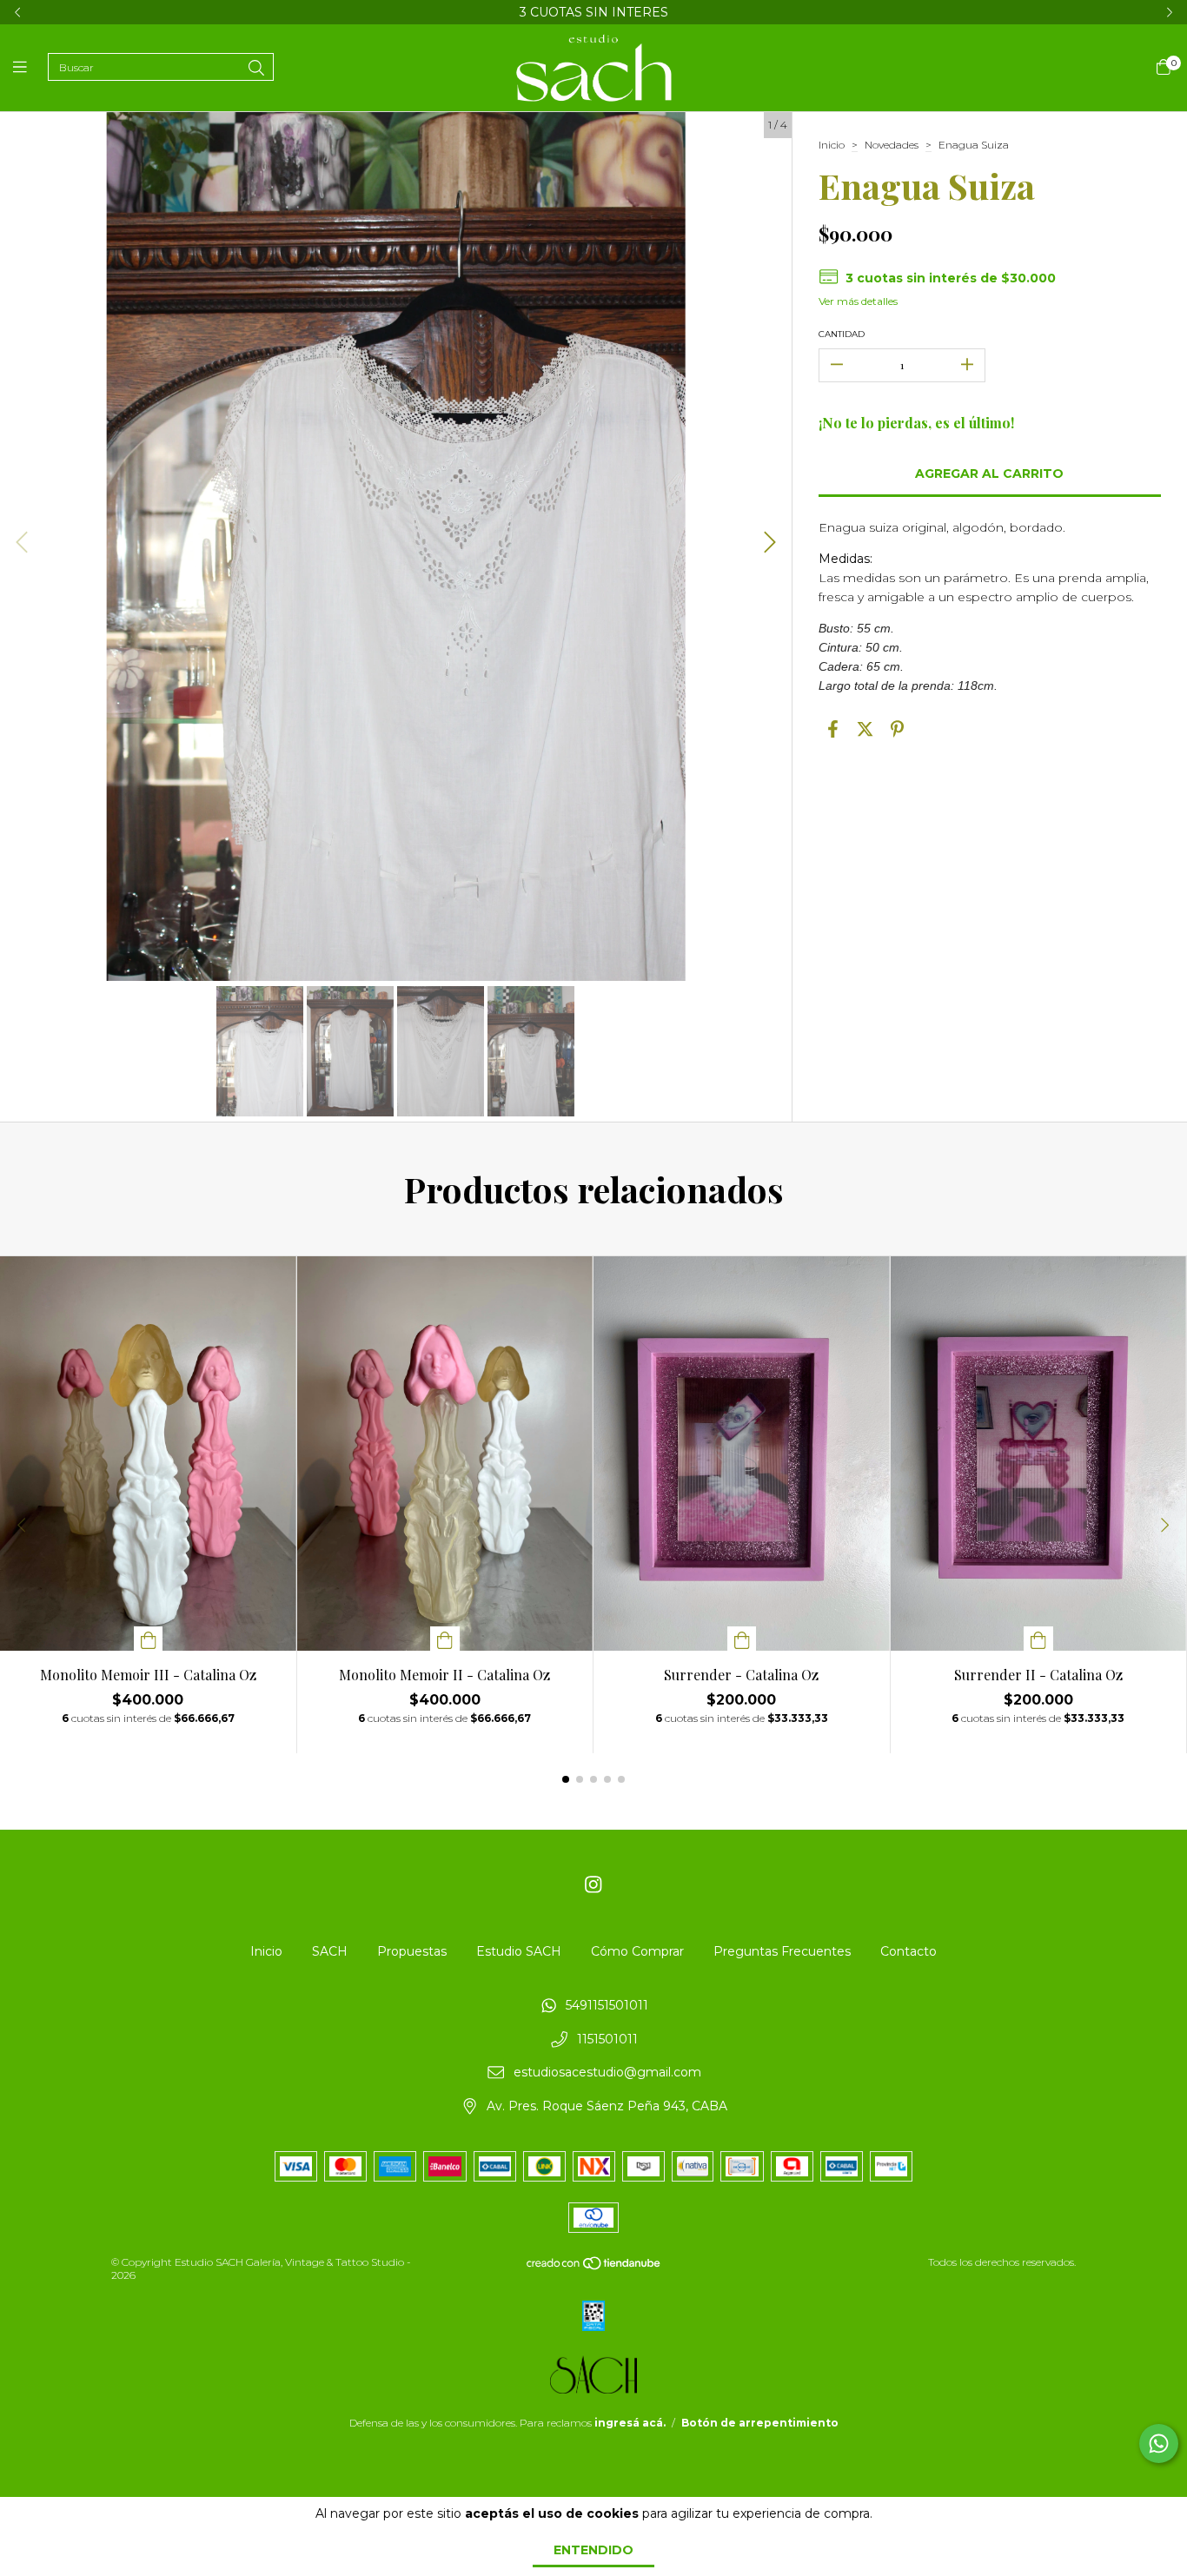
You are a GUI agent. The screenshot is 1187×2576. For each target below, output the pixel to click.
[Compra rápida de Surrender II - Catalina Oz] (1038, 1639)
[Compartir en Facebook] (833, 730)
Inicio (832, 145)
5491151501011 (607, 2006)
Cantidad (842, 334)
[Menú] (30, 68)
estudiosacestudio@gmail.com (607, 2073)
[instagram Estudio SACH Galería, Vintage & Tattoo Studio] (593, 1885)
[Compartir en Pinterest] (897, 730)
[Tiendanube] (594, 2266)
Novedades (892, 145)
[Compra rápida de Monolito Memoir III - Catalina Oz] (149, 1639)
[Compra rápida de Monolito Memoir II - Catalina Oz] (445, 1639)
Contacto (908, 1951)
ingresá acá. (630, 2423)
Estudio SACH (519, 1951)
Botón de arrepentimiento (760, 2423)
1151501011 (607, 2039)
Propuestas (412, 1951)
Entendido (593, 2550)
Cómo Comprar (637, 1951)
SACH (330, 1951)
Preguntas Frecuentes (782, 1951)
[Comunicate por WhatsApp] (1159, 2444)
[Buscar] (256, 69)
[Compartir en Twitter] (865, 730)
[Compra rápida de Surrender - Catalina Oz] (742, 1639)
